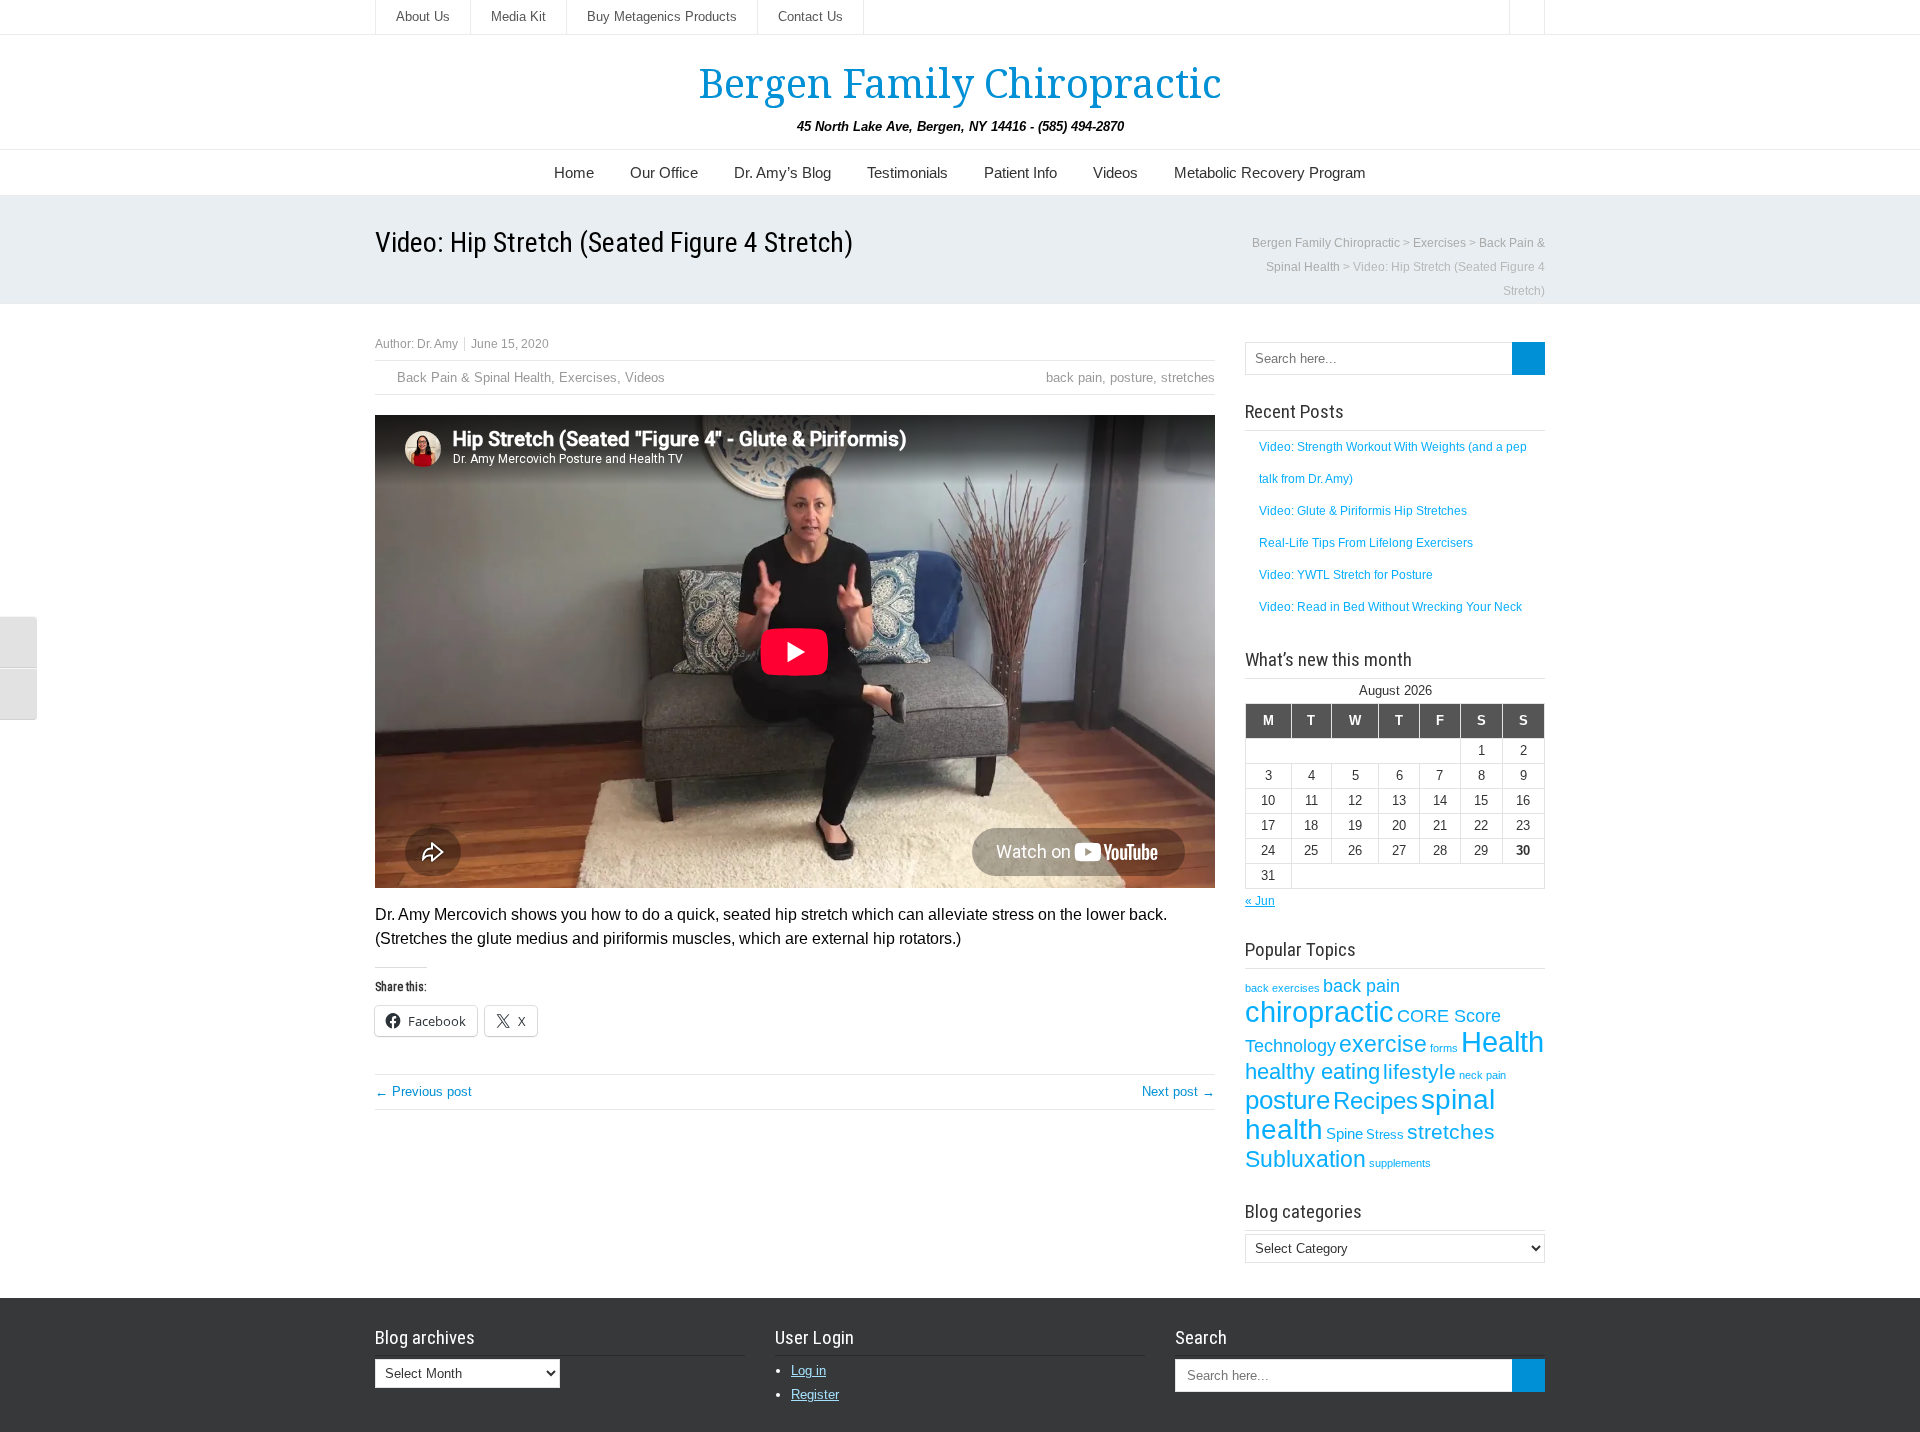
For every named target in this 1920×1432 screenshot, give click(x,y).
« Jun (1260, 901)
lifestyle (1419, 1071)
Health (1502, 1041)
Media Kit (518, 16)
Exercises (588, 377)
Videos (1115, 172)
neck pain (1482, 1075)
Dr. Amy (437, 344)
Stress (1385, 1134)
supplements (1400, 1163)
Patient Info (1020, 172)
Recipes (1375, 1100)
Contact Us (810, 16)
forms (1444, 1048)
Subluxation (1305, 1159)
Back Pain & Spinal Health (474, 377)
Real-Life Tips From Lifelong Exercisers (1366, 543)
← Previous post (423, 1091)
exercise (1383, 1044)
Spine (1344, 1134)
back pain (1074, 377)
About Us (423, 16)
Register (815, 1394)
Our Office (664, 172)
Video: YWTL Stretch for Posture (1346, 575)
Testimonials (907, 172)
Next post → (1178, 1091)
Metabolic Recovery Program (1270, 172)
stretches (1188, 377)
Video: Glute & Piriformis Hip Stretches (1363, 511)
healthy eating (1312, 1071)
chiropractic (1319, 1012)
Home (574, 172)
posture (1131, 377)
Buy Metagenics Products (662, 16)
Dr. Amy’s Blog (782, 172)
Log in (808, 1370)
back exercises (1282, 988)
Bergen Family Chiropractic (960, 84)
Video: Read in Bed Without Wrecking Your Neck (1390, 607)
